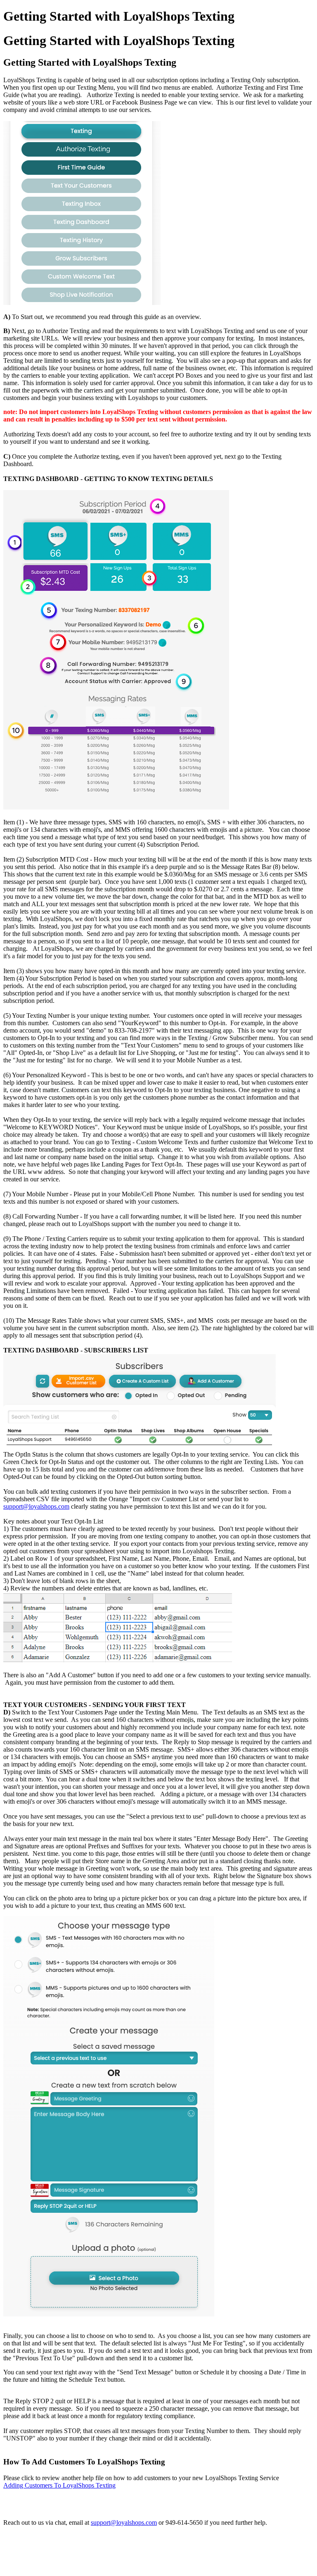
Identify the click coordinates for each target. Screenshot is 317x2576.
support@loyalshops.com (36, 1506)
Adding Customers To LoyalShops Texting (59, 2485)
